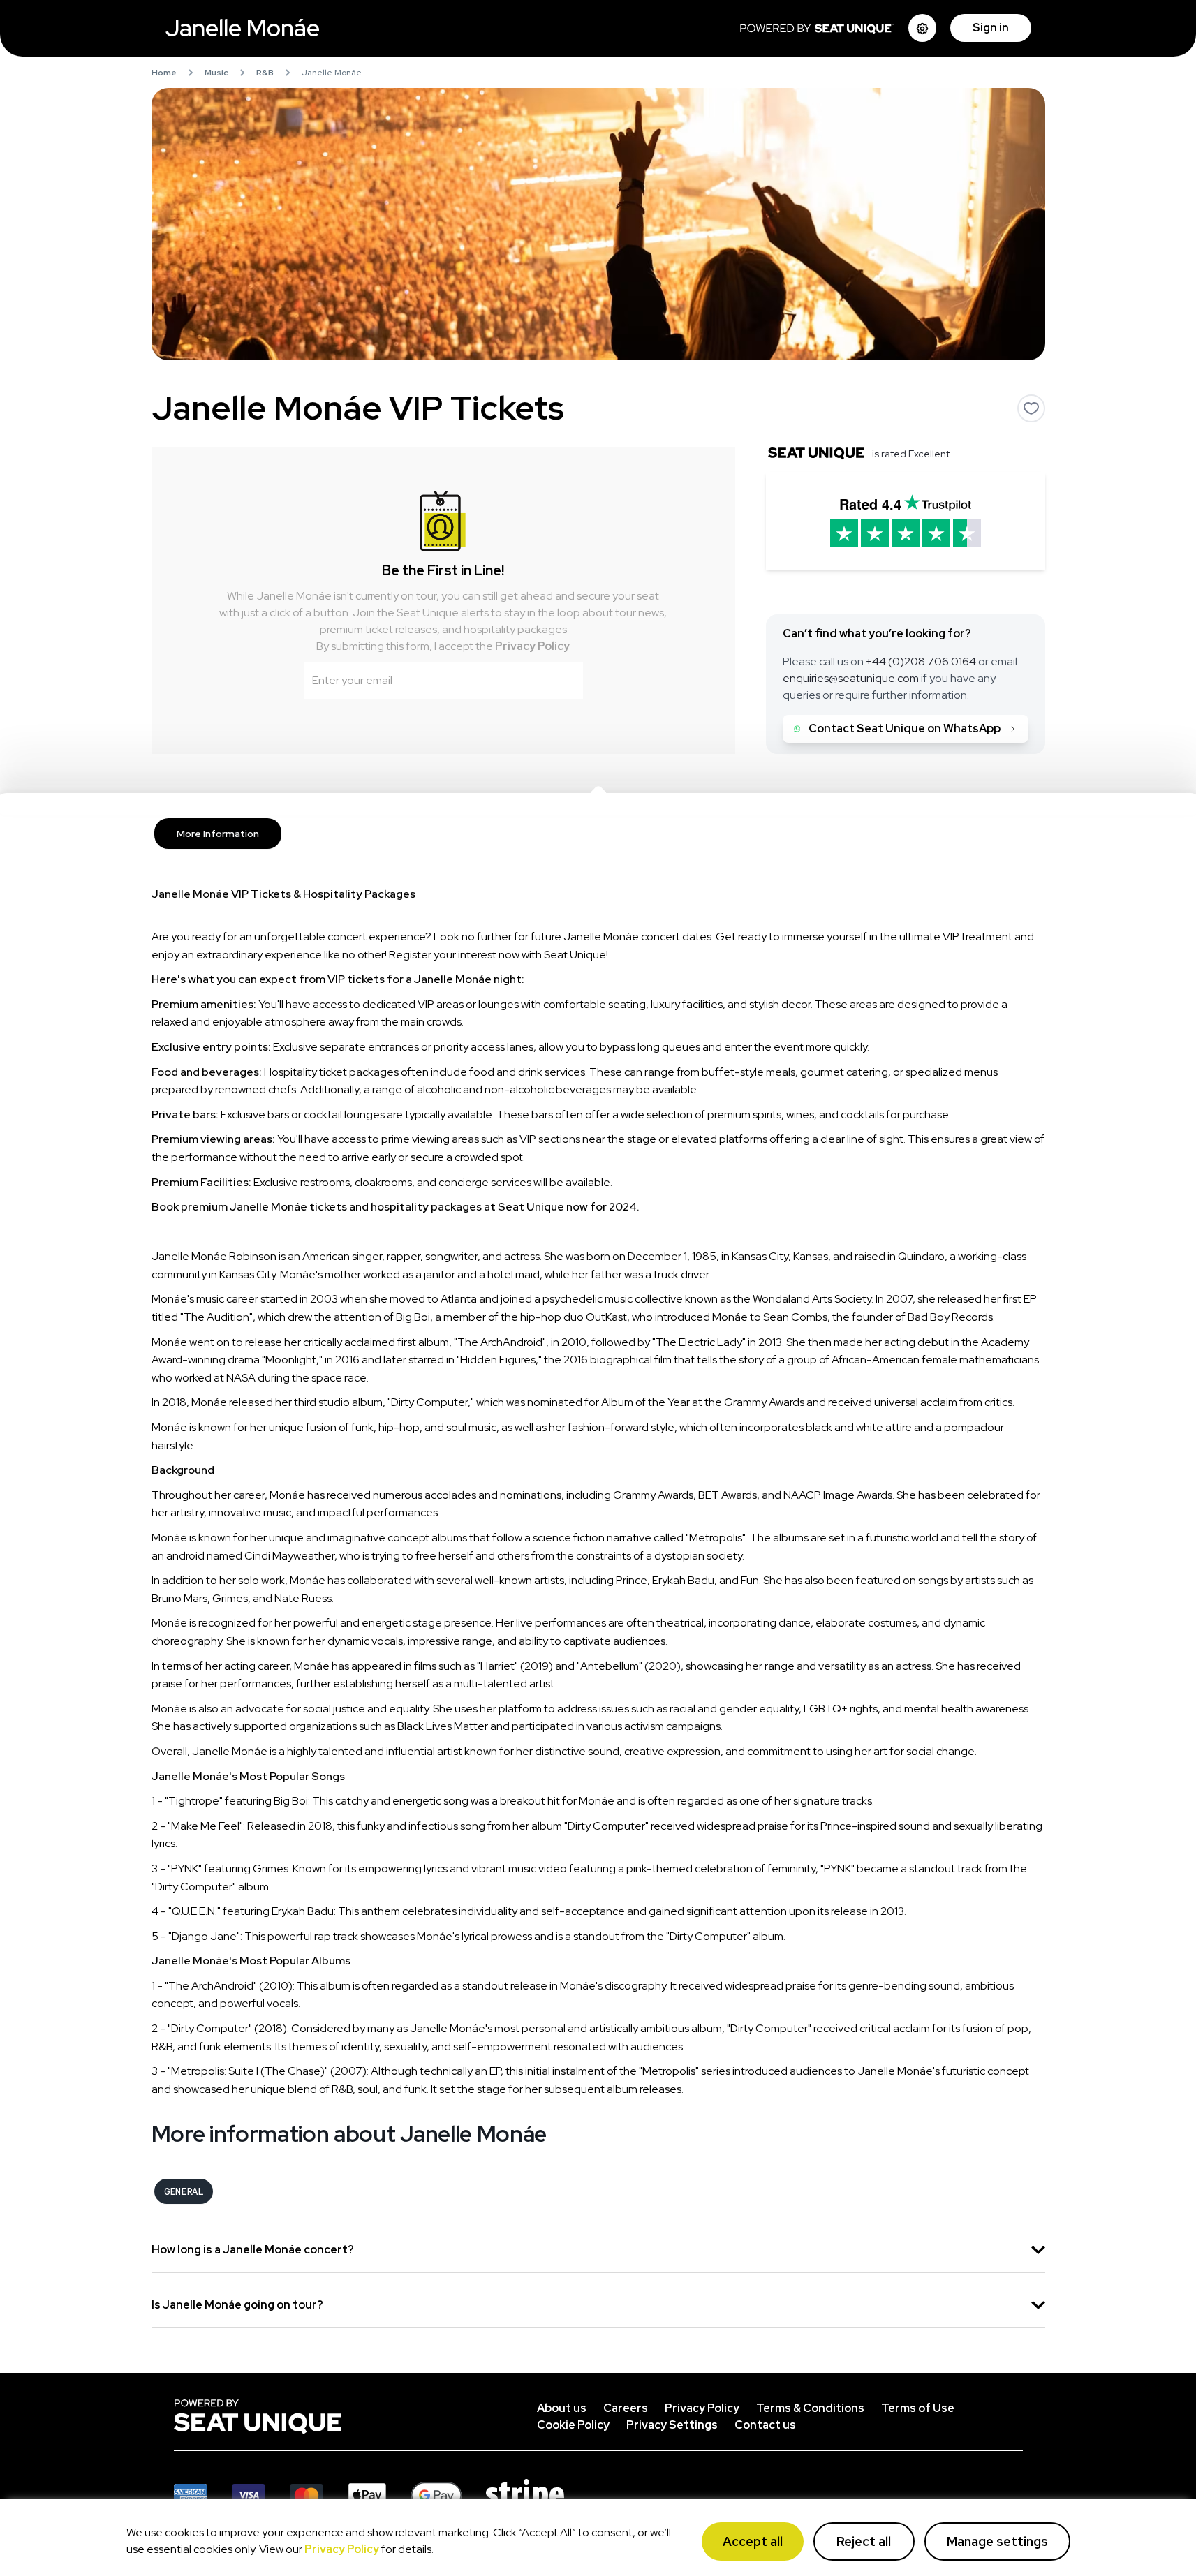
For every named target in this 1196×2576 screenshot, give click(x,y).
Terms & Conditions (810, 2408)
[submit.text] (563, 680)
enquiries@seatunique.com (851, 678)
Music (216, 73)
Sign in (991, 28)
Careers (626, 2408)
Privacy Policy (532, 646)
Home (164, 73)
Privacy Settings (672, 2425)
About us (562, 2408)
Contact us (765, 2425)
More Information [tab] (218, 834)
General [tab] (184, 2191)
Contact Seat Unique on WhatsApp (905, 728)
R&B (265, 73)
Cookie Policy (573, 2425)
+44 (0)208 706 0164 (921, 661)
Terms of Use (918, 2408)
